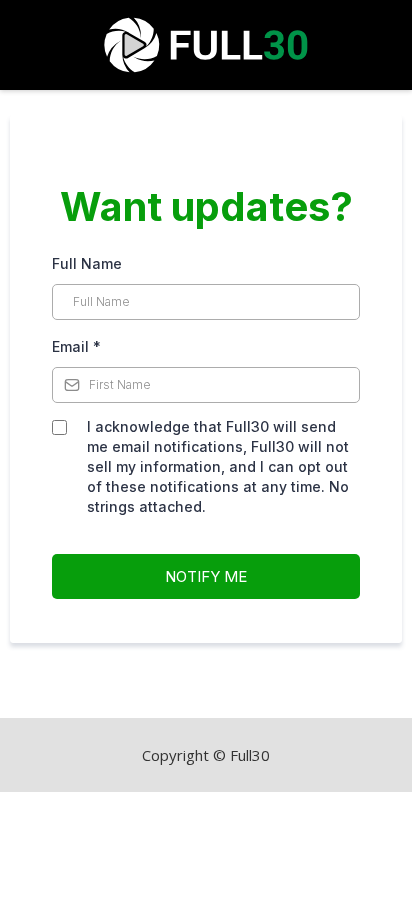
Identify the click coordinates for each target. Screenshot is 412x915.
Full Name (87, 263)
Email (76, 346)
